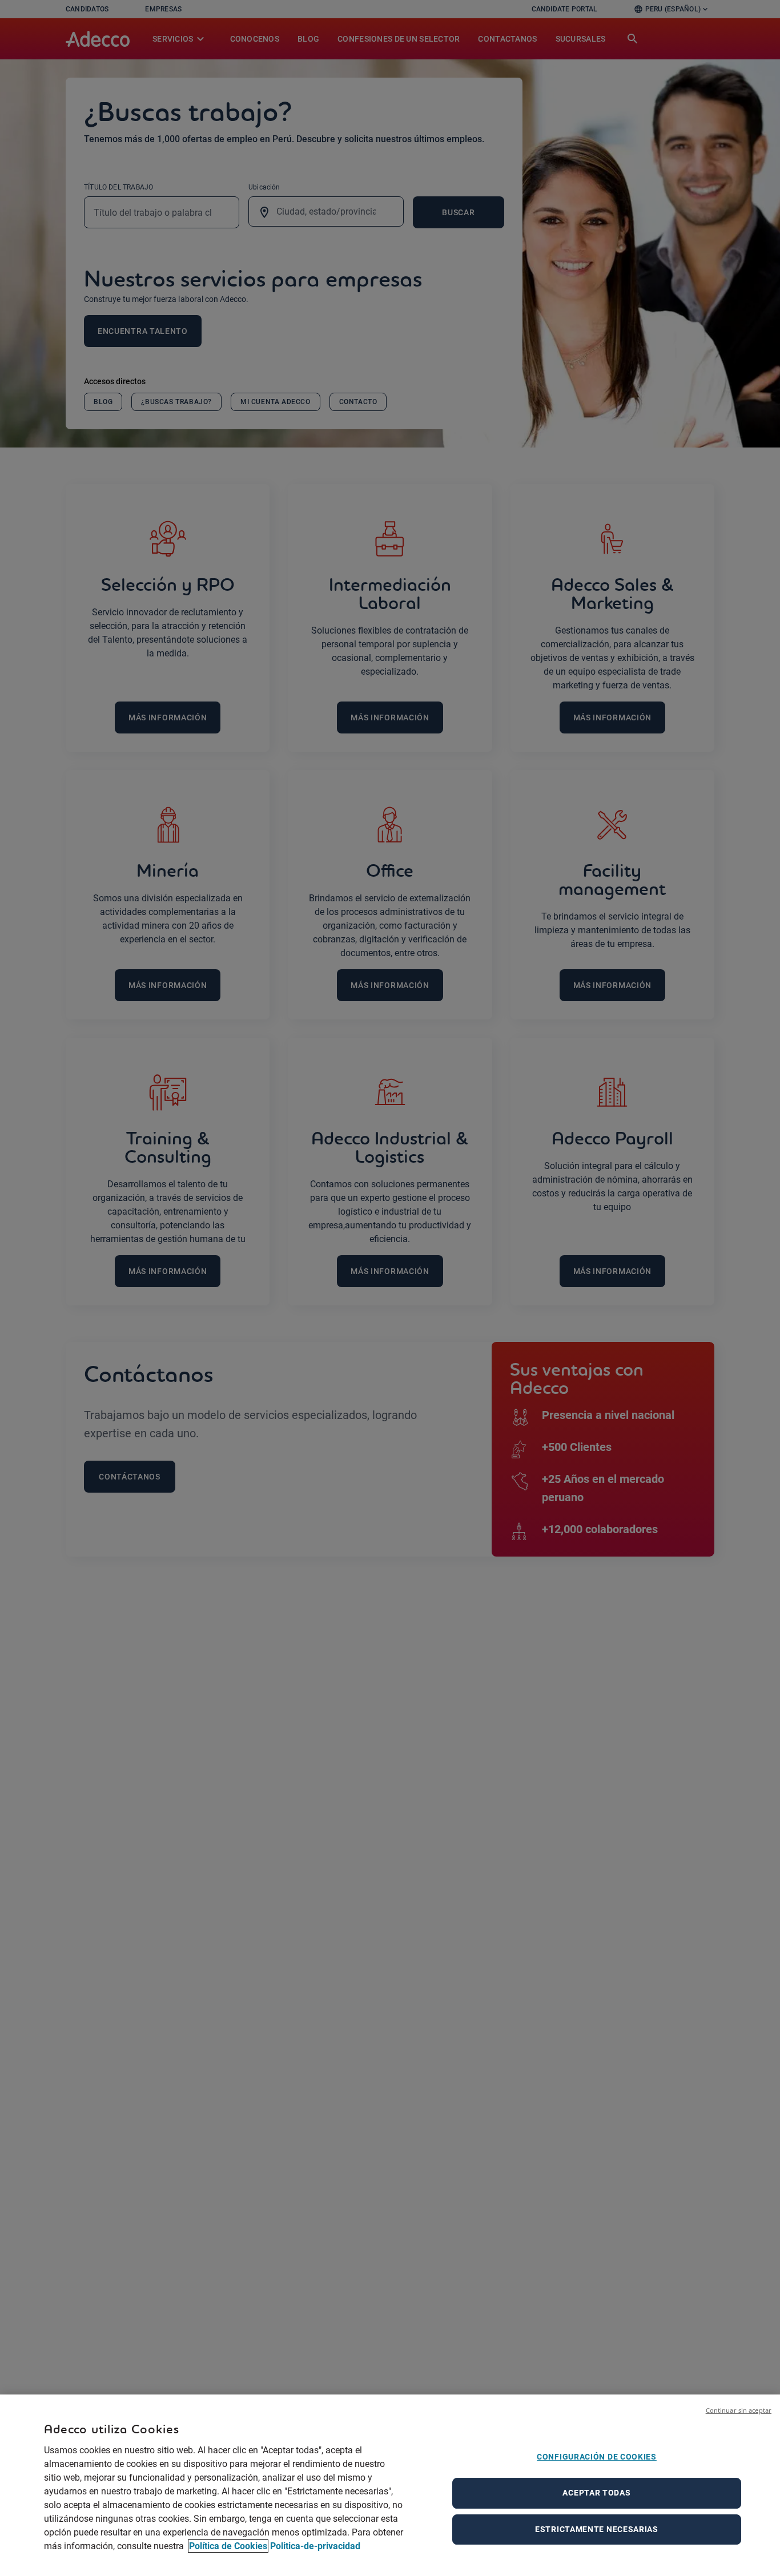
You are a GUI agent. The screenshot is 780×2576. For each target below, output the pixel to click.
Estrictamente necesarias (597, 2529)
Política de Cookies (228, 2546)
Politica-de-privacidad (315, 2546)
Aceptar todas (596, 2493)
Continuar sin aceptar (739, 2410)
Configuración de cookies (597, 2457)
